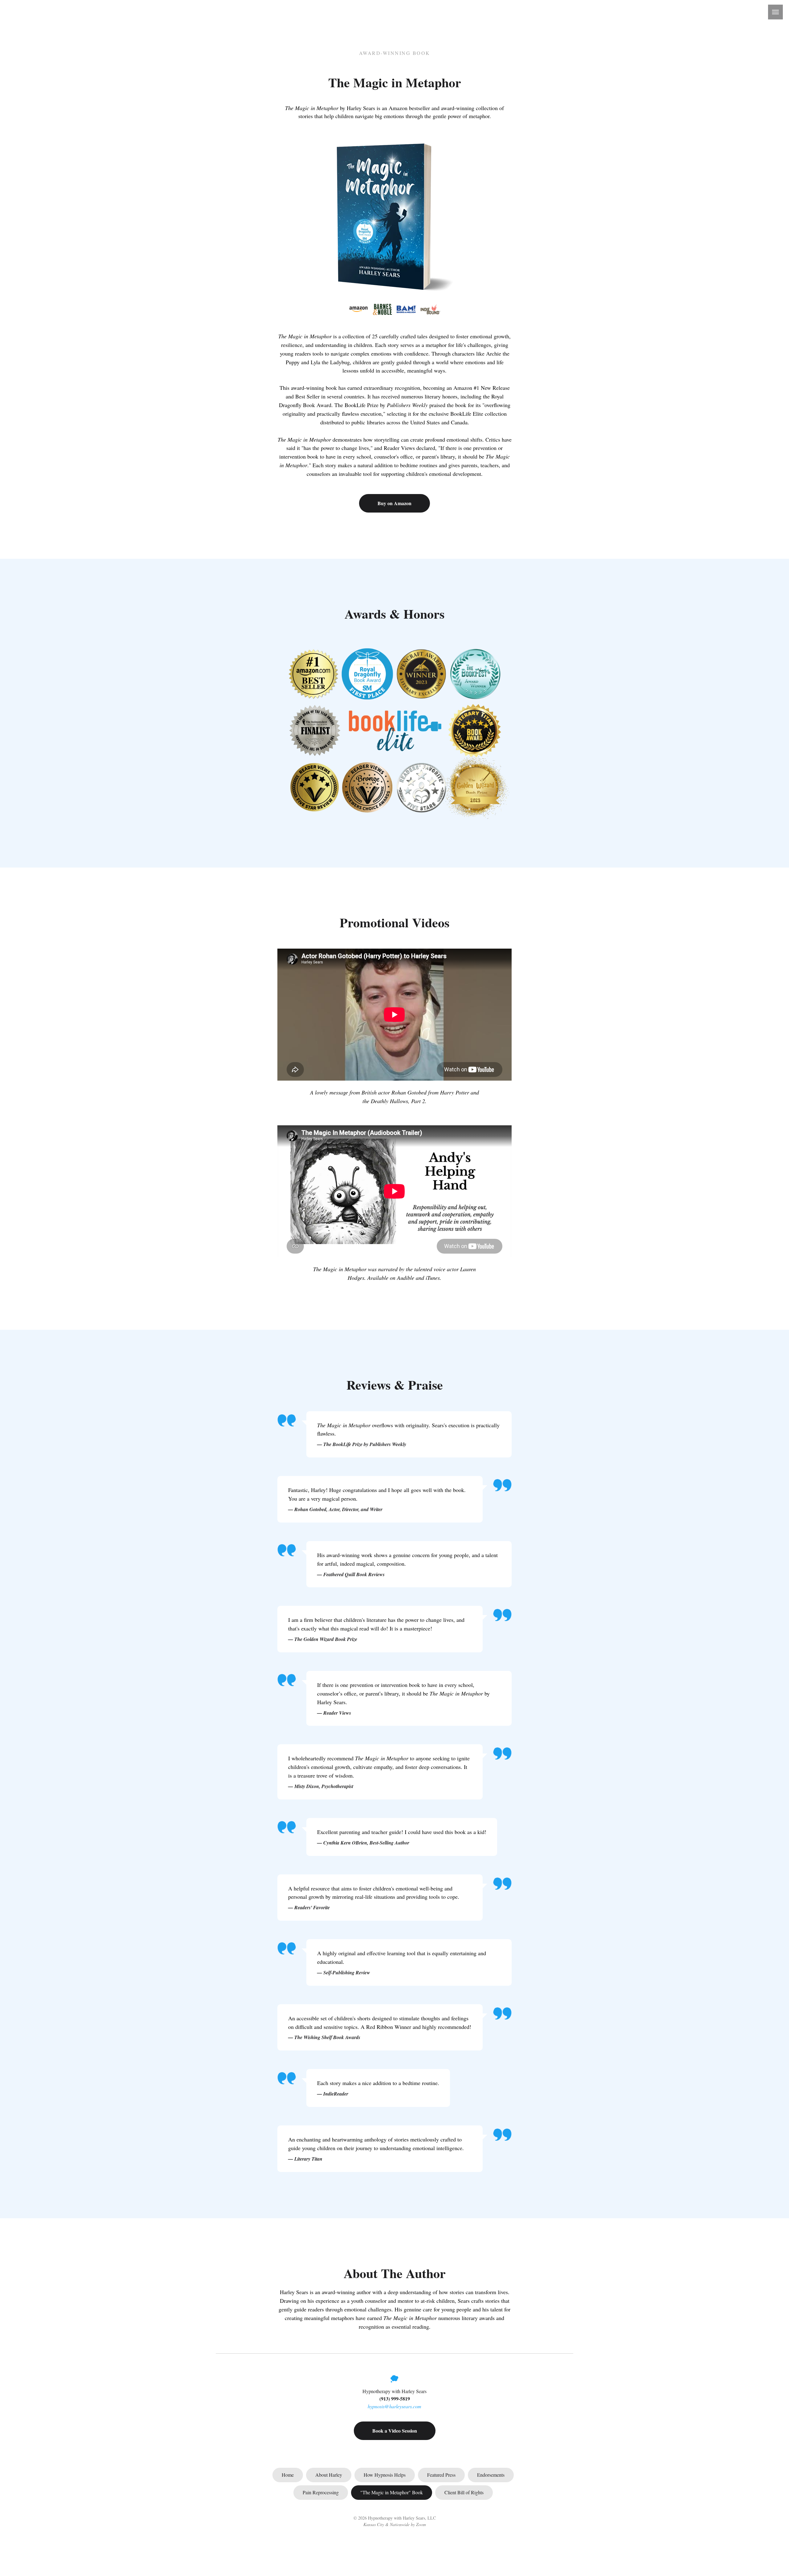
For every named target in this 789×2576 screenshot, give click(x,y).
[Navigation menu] (775, 12)
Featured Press (441, 2475)
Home (288, 2475)
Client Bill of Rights (464, 2492)
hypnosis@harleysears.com (394, 2406)
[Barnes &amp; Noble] (382, 309)
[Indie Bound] (431, 309)
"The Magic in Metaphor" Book (392, 2492)
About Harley (329, 2475)
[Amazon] (358, 309)
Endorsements (491, 2475)
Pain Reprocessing (321, 2492)
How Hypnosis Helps (385, 2475)
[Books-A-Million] (407, 309)
